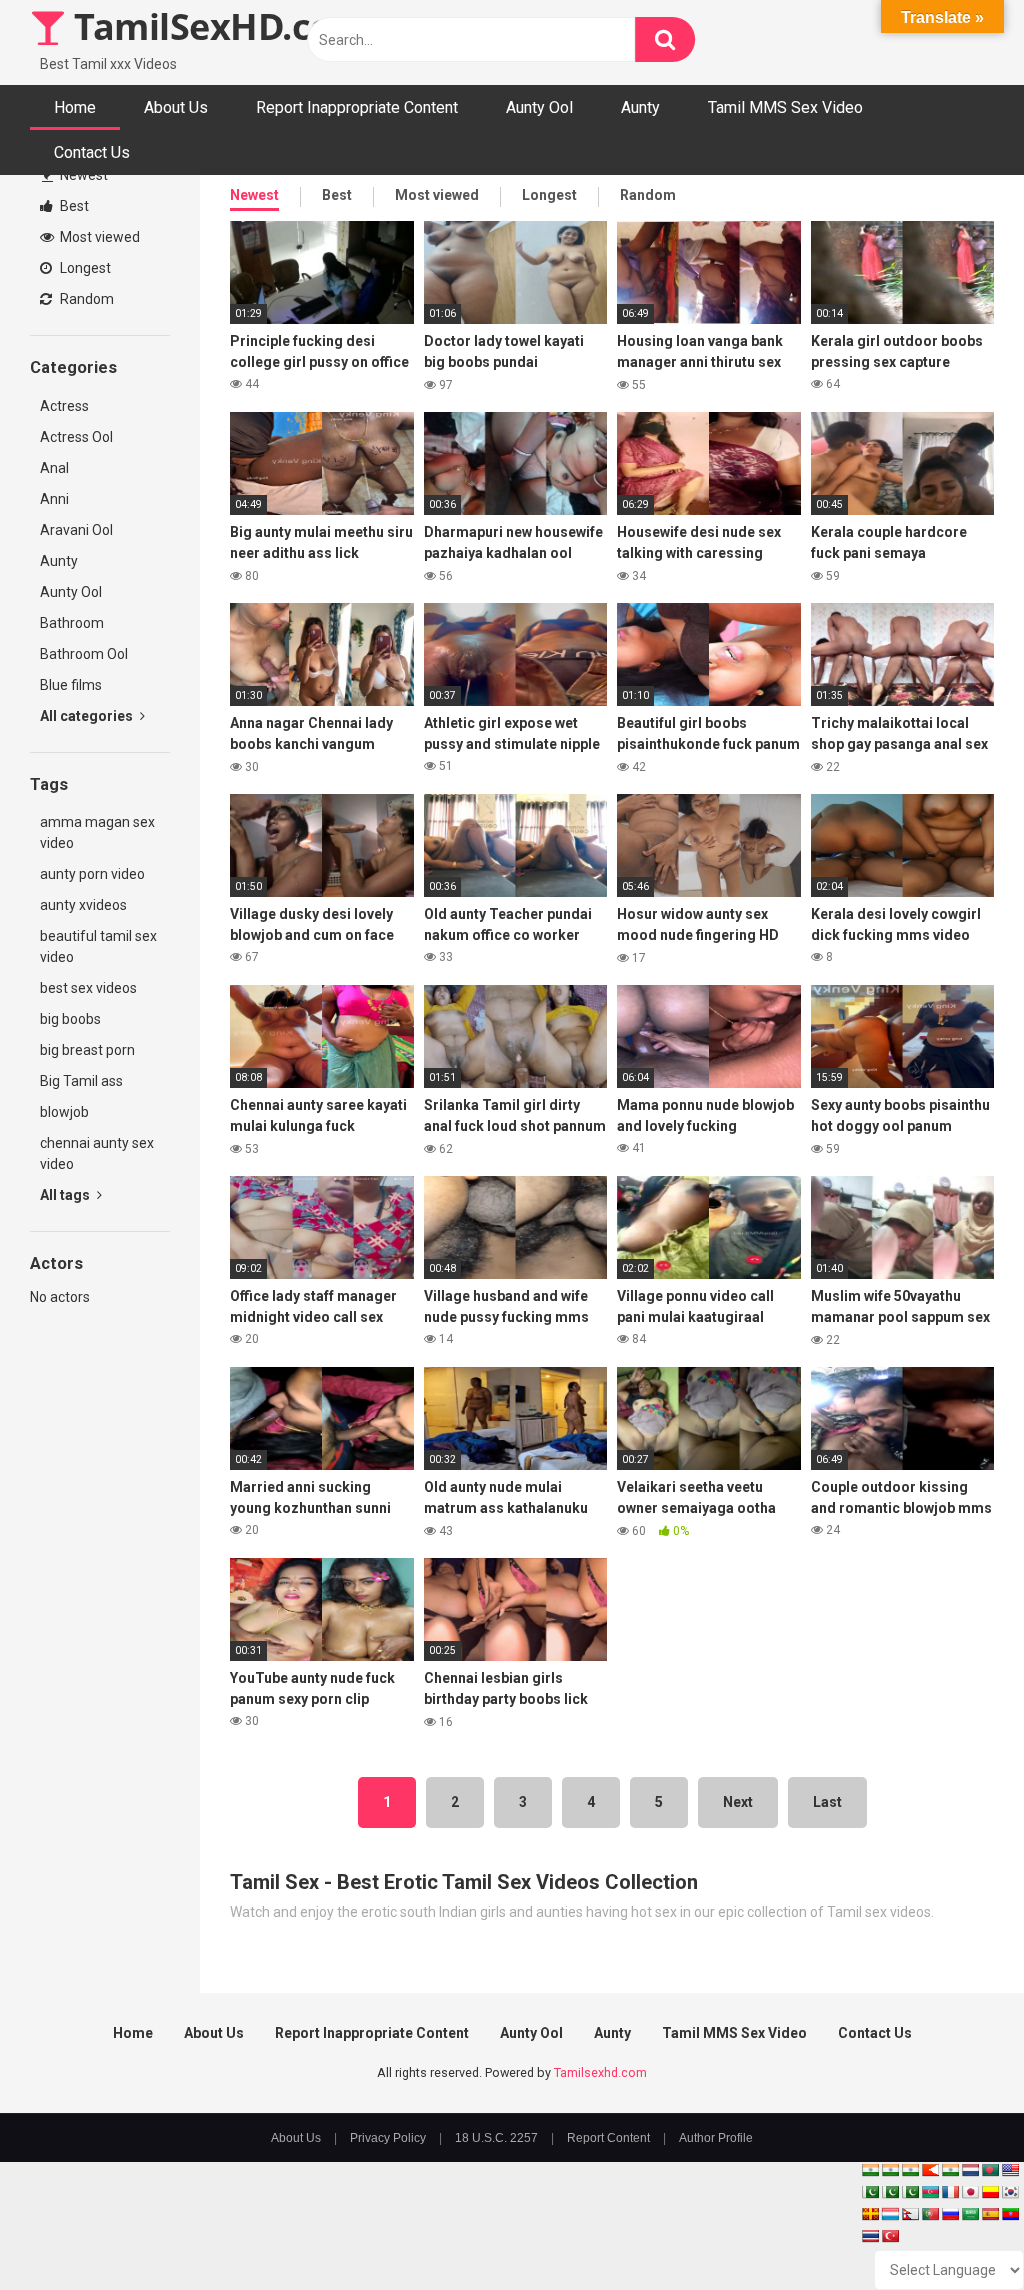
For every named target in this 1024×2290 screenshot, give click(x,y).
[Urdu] (910, 2192)
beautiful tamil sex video (98, 946)
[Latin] (870, 2214)
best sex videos (88, 988)
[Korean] (1010, 2192)
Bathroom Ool (84, 654)
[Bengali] (990, 2170)
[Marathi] (930, 2170)
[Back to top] (957, 2229)
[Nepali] (910, 2214)
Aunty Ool (539, 107)
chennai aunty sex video (97, 1153)
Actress (64, 406)
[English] (1010, 2170)
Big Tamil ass (81, 1081)
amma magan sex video (97, 832)
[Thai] (870, 2236)
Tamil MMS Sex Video (785, 107)
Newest (82, 175)
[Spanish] (990, 2214)
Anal (54, 468)
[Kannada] (990, 2192)
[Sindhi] (870, 2192)
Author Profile (716, 2138)
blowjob (64, 1112)
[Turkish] (890, 2236)
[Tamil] (910, 2170)
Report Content (608, 2138)
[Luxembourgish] (890, 2214)
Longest (84, 268)
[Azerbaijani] (930, 2192)
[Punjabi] (890, 2192)
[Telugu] (1010, 2214)
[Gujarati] (870, 2170)
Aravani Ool (76, 530)
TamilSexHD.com (216, 26)
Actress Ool (76, 437)
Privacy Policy (388, 2138)
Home (75, 107)
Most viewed (98, 237)
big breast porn (87, 1050)
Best (73, 206)
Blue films (71, 685)
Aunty (640, 107)
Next (738, 1802)
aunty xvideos (83, 905)
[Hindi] (950, 2170)
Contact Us (92, 152)
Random (85, 299)
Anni (54, 499)
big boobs (70, 1019)
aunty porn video (92, 874)
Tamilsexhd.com (600, 2072)
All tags (66, 1195)
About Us (176, 107)
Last (827, 1802)
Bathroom (72, 623)
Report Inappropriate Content (357, 107)
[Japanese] (970, 2192)
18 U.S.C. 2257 (496, 2138)
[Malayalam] (890, 2170)
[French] (950, 2192)
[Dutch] (970, 2170)
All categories (88, 716)
